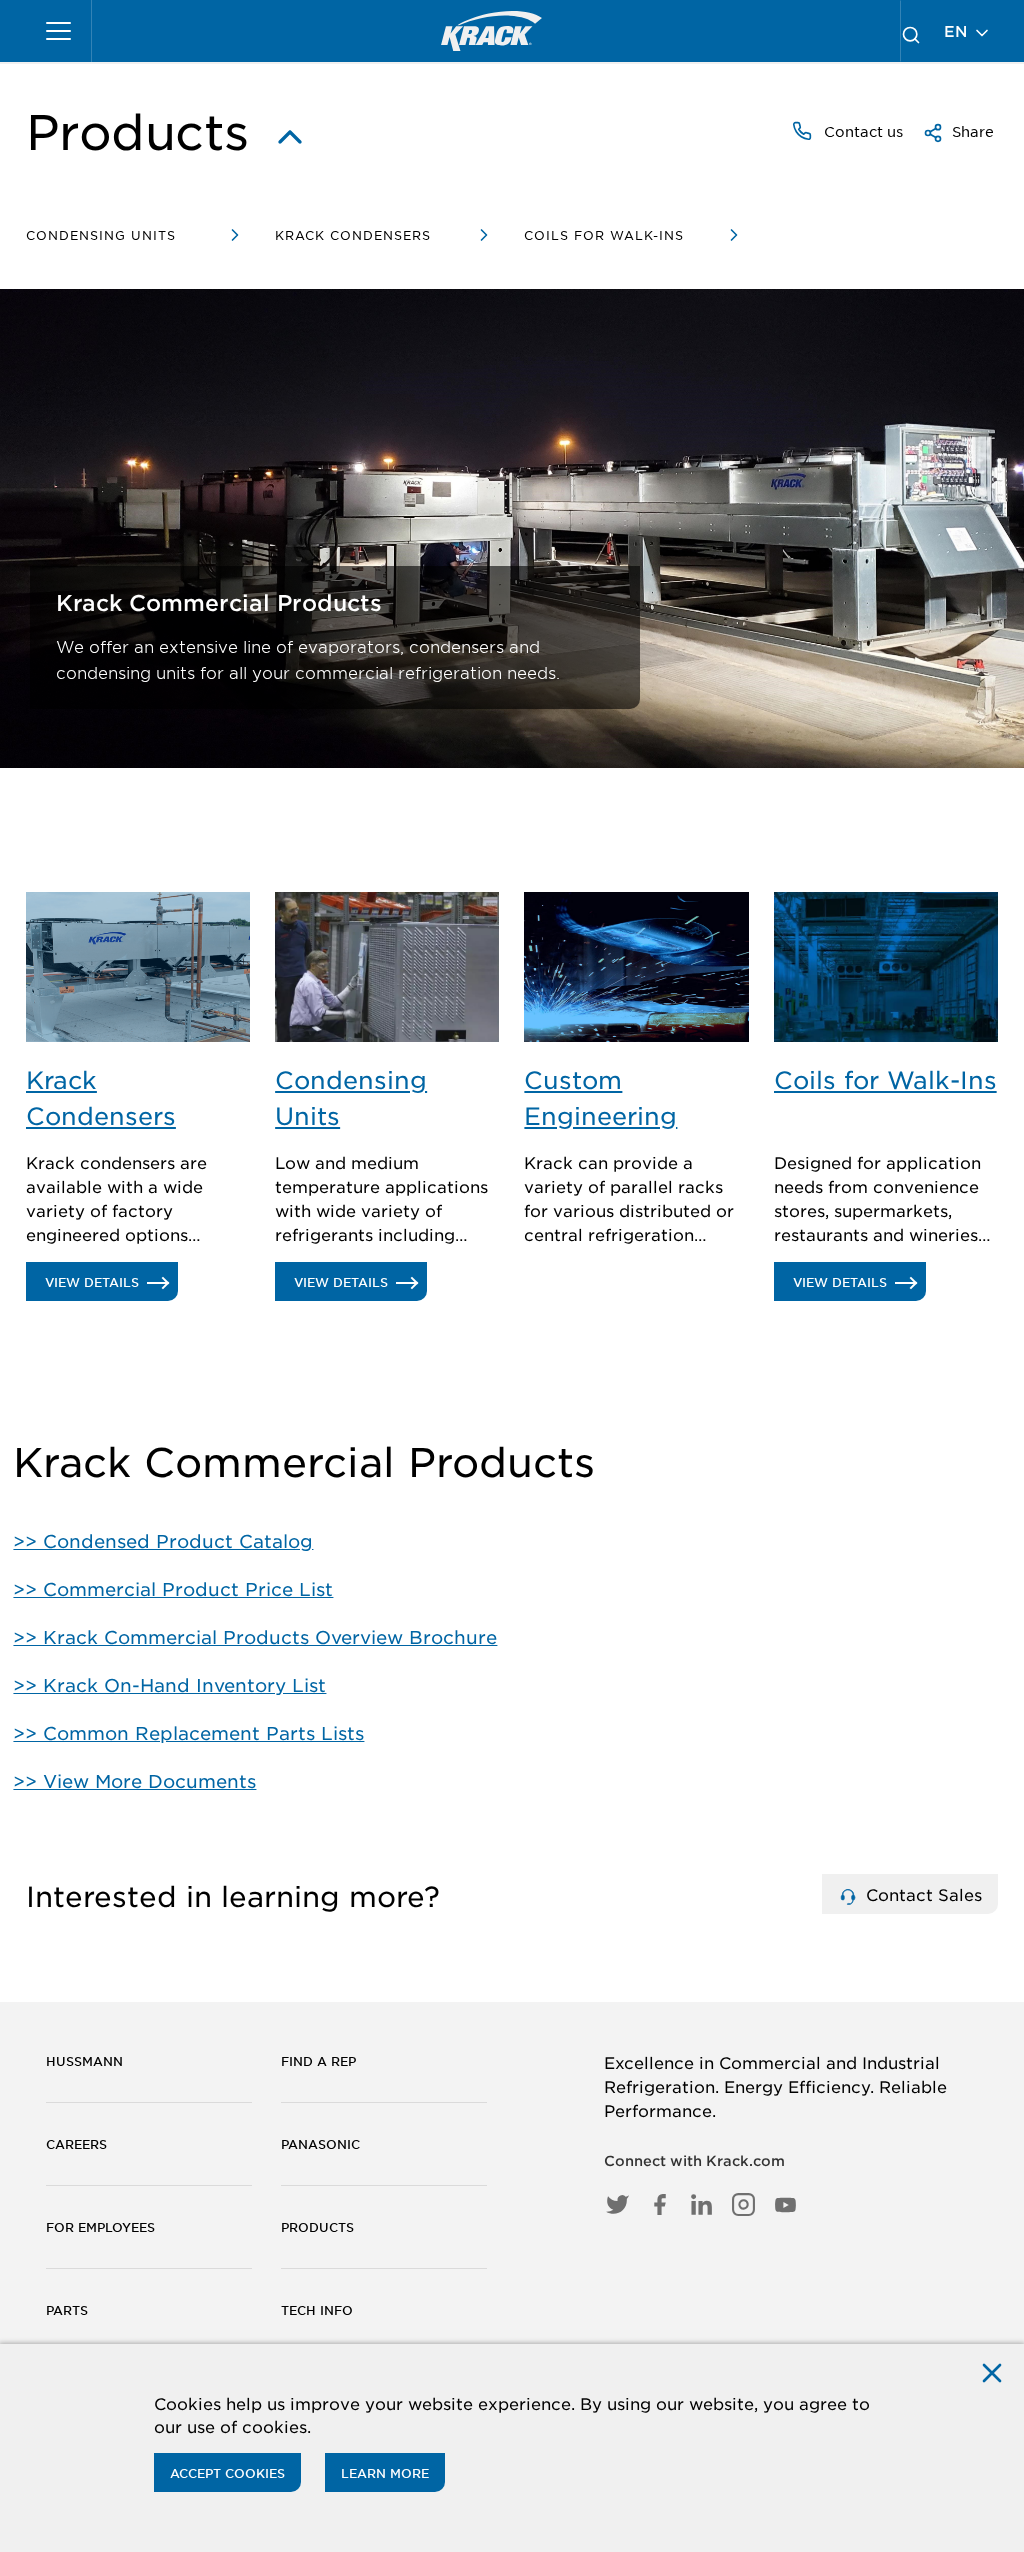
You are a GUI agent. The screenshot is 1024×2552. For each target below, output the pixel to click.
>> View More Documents (134, 1781)
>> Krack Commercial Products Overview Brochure (255, 1637)
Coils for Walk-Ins (604, 235)
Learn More (385, 2473)
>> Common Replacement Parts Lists (188, 1733)
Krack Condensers (353, 235)
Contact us (861, 131)
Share (971, 131)
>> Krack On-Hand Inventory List (169, 1685)
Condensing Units (101, 235)
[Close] (992, 2371)
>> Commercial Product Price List (173, 1589)
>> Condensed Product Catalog (163, 1541)
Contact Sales (921, 1894)
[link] (491, 31)
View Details (111, 1287)
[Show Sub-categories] (290, 131)
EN (958, 30)
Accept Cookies (227, 2473)
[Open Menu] (59, 31)
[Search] (911, 31)
